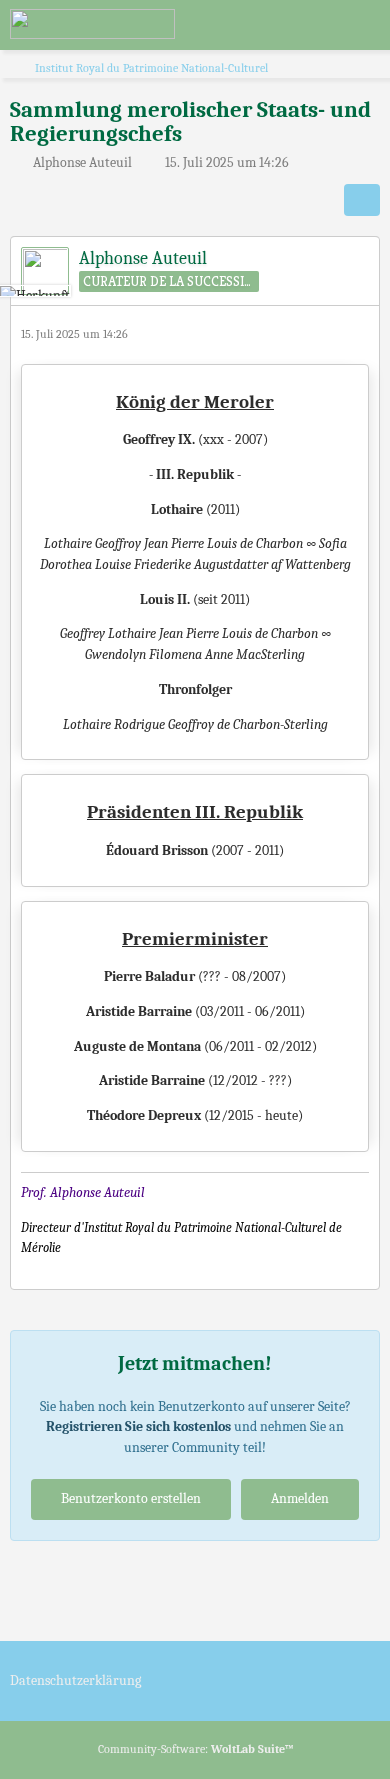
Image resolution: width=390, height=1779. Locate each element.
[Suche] (264, 25)
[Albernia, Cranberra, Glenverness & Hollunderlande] (92, 24)
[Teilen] (362, 200)
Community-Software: (195, 1749)
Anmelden (300, 1498)
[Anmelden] (314, 25)
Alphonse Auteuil (82, 162)
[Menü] (364, 25)
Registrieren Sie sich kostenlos (138, 1426)
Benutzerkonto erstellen (131, 1498)
